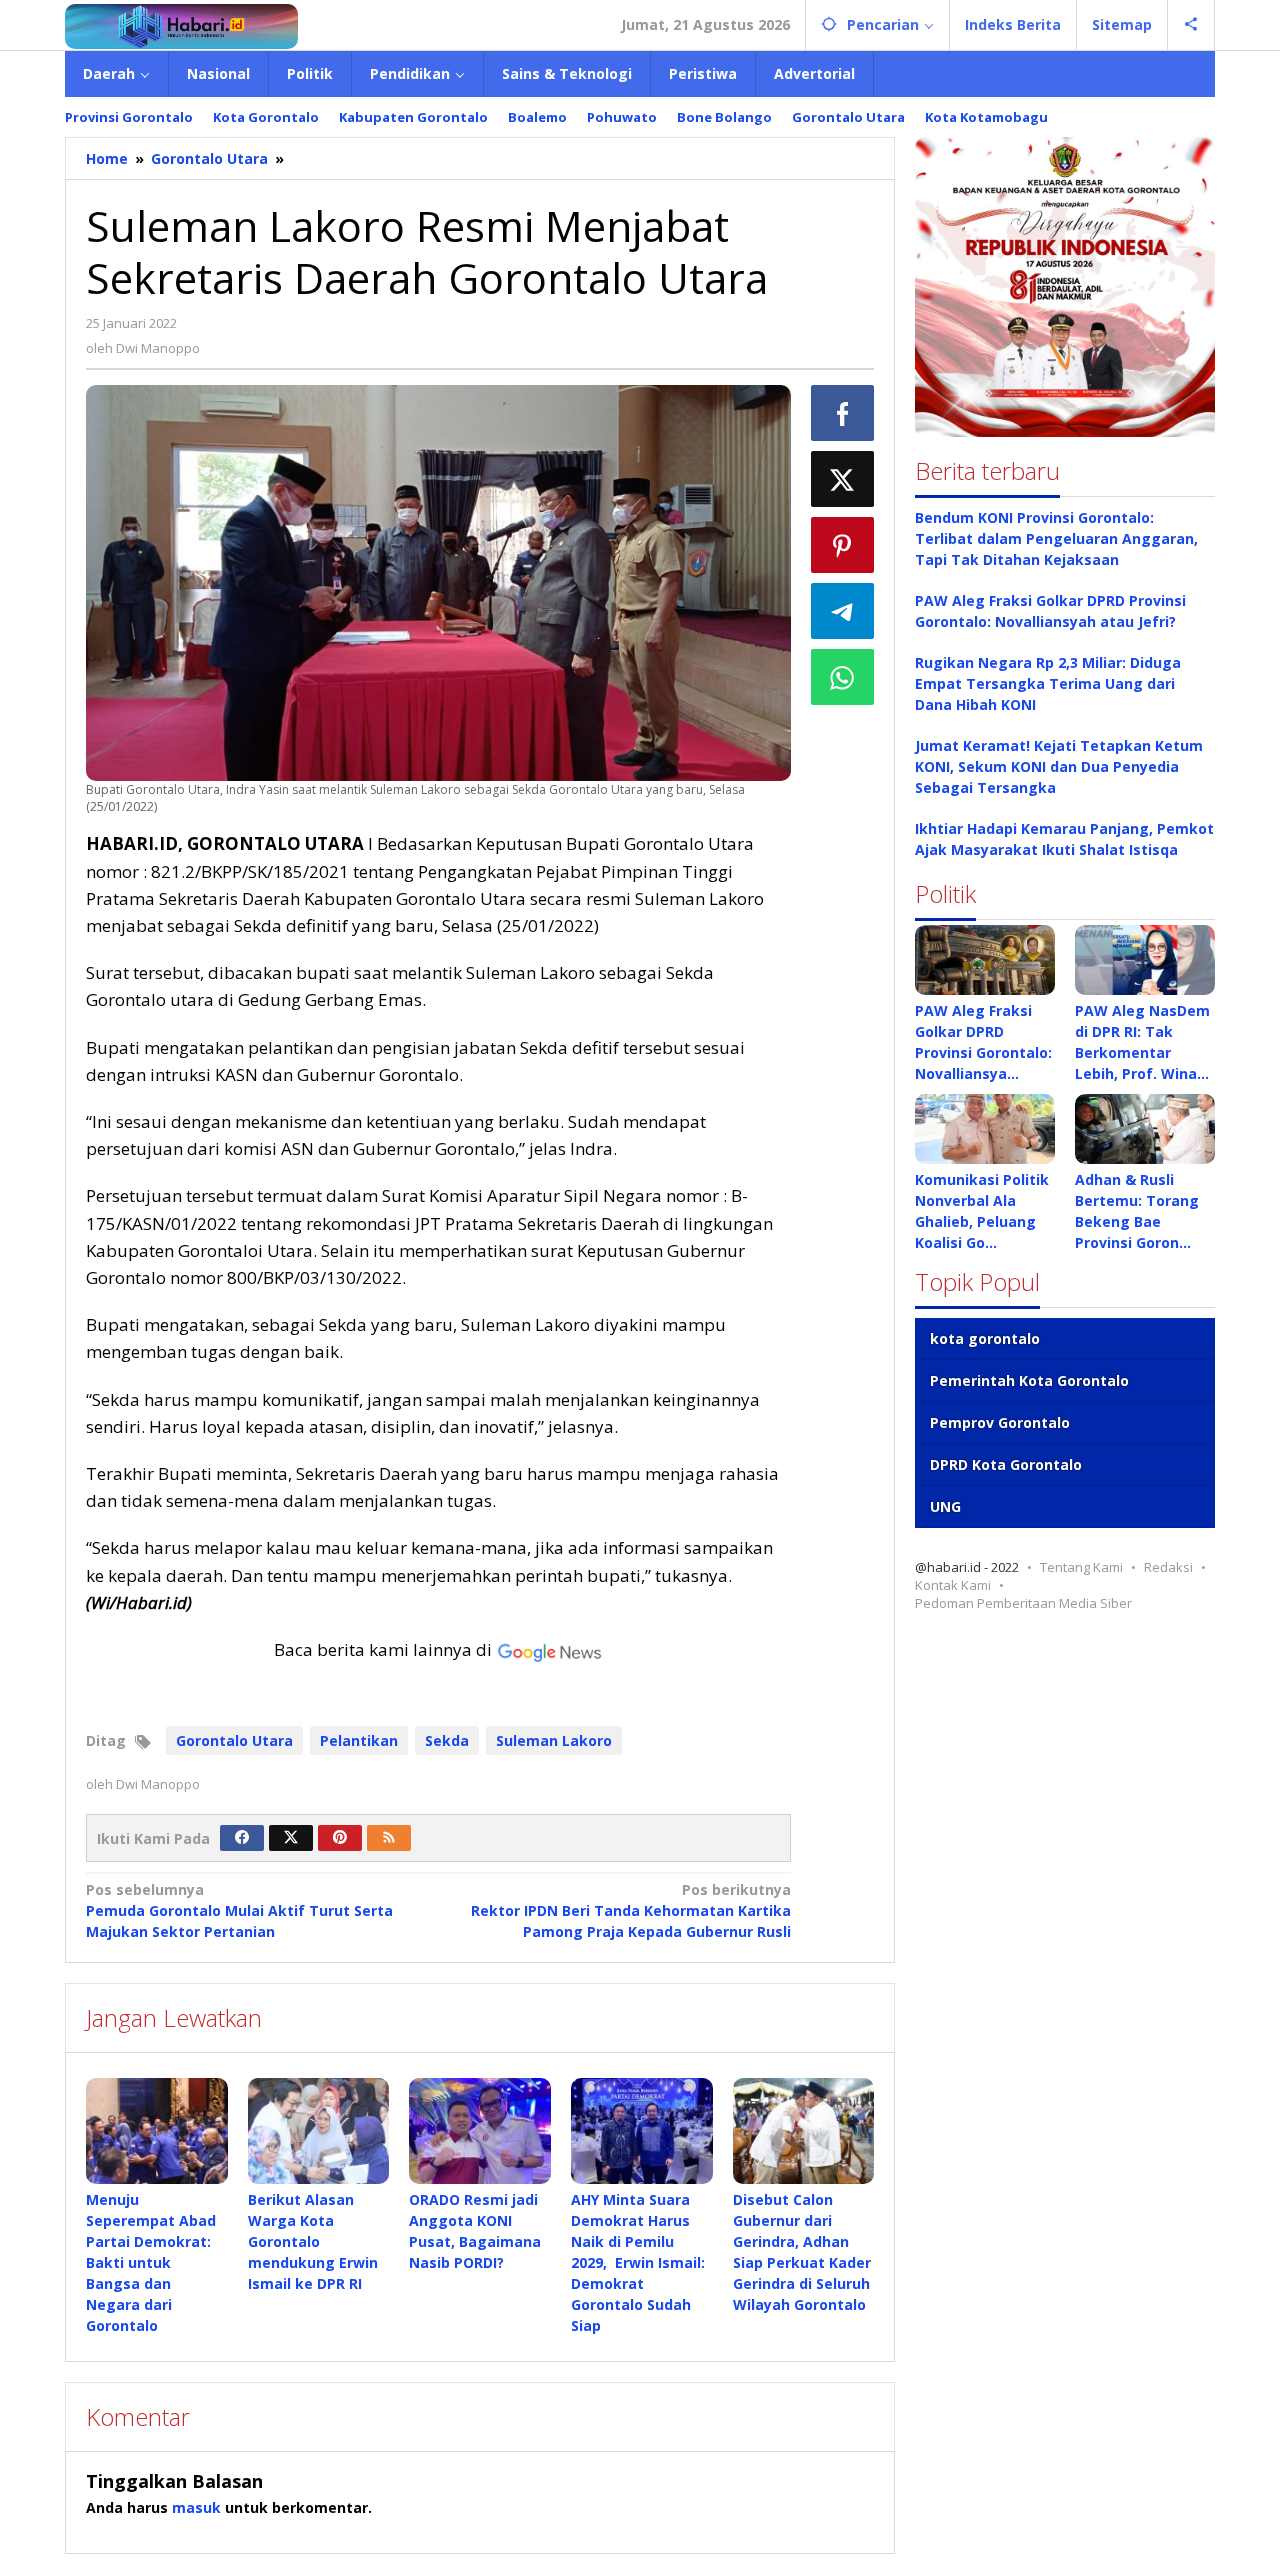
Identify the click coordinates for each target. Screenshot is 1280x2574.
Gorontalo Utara (234, 1740)
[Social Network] (1191, 25)
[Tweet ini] (843, 479)
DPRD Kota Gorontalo (1006, 1464)
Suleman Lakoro (554, 1740)
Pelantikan (359, 1740)
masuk (196, 2507)
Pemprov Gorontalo (1000, 1422)
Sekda (447, 1740)
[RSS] (389, 1838)
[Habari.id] (181, 24)
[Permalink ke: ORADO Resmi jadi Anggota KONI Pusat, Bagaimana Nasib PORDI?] (480, 2131)
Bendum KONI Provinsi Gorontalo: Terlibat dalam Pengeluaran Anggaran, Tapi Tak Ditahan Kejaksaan (1056, 538)
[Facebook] (242, 1838)
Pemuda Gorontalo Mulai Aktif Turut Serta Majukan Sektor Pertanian (239, 1910)
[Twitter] (291, 1838)
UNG (945, 1506)
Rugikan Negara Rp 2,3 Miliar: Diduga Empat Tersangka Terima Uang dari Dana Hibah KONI (1048, 683)
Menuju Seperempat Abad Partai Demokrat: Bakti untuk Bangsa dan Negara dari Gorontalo (151, 2262)
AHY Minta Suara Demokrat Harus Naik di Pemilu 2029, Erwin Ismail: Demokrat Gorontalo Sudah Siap (638, 2262)
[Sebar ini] (843, 413)
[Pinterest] (340, 1838)
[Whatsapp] (843, 677)
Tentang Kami (1081, 1567)
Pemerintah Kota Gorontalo (1029, 1380)
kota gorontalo (985, 1338)
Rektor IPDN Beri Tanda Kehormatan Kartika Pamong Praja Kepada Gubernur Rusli (630, 1910)
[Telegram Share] (843, 611)
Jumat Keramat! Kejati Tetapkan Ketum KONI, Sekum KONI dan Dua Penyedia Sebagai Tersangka (1059, 766)
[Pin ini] (843, 545)
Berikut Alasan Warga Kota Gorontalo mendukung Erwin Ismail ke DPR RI (313, 2241)
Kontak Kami (953, 1585)
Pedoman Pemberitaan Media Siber (1023, 1603)
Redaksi (1168, 1567)
